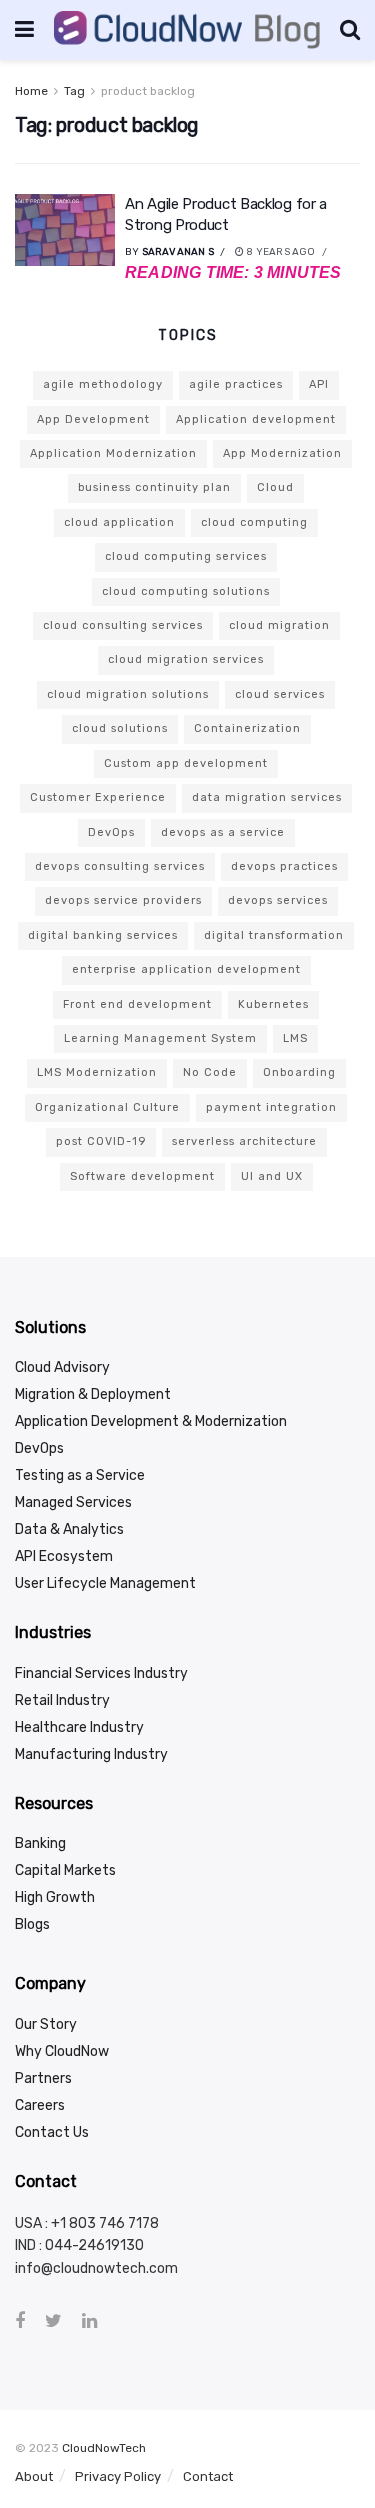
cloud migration (279, 625)
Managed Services (73, 1502)
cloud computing (254, 522)
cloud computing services (186, 556)
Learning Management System (160, 1038)
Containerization (247, 728)
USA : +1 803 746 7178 (87, 2223)
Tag (74, 91)
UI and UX (272, 1176)
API (319, 384)
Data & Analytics (69, 1529)
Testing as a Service (80, 1475)
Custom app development (186, 763)
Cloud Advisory (62, 1367)
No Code (210, 1072)
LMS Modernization (97, 1072)
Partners (43, 2078)
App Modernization (282, 453)
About (34, 2476)
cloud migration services (186, 659)
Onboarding (299, 1072)
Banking (40, 1843)
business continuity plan (154, 487)
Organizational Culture (107, 1107)
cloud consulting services (123, 625)
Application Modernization (113, 453)
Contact (208, 2476)
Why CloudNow (62, 2051)
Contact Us (52, 2132)
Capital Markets (65, 1870)
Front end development (137, 1004)
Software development (142, 1176)
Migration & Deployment (93, 1394)
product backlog (148, 91)
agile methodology (103, 384)
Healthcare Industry (79, 1727)
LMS (295, 1038)
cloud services (280, 694)
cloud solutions (120, 728)
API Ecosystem (64, 1556)
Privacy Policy (118, 2476)
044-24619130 (94, 2245)
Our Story (46, 2024)
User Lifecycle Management (105, 1583)
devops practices (284, 866)
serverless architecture (244, 1141)
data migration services (267, 797)
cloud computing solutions (186, 591)
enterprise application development (186, 969)
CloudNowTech (104, 2448)
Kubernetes (273, 1004)
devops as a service (223, 832)
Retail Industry (62, 1700)
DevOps (111, 832)
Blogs (32, 1924)
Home (31, 91)
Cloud (275, 487)
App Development (93, 419)
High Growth (55, 1897)
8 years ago (279, 252)
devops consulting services (120, 866)
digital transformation (274, 935)
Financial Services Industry (101, 1673)
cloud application (119, 522)
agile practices (236, 384)
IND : (30, 2245)
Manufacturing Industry (91, 1754)
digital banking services (103, 935)
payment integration (271, 1107)
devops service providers (123, 900)
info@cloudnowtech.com (96, 2268)
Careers (40, 2105)
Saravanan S (178, 252)
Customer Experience (98, 797)
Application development (256, 419)
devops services (278, 900)
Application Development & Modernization (151, 1421)
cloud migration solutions (128, 694)
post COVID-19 (101, 1141)
